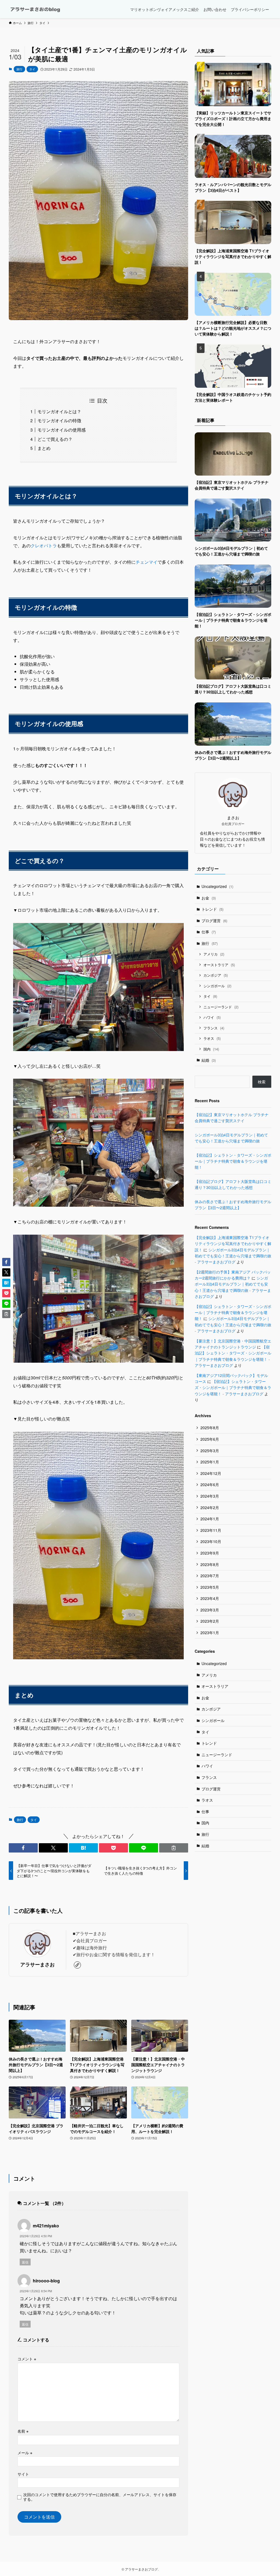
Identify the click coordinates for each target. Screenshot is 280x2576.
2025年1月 (210, 1462)
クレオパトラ (44, 545)
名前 (23, 2431)
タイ (32, 69)
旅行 (19, 69)
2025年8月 (210, 1428)
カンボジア (216, 975)
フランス (214, 1028)
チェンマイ (147, 562)
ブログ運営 (214, 921)
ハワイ (212, 1017)
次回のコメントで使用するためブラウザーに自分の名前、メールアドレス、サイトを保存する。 (100, 2497)
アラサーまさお (37, 1964)
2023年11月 (211, 1530)
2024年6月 (210, 1484)
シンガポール (217, 986)
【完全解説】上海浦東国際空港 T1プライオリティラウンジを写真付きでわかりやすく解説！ (233, 1244)
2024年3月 (210, 1496)
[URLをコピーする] (174, 1848)
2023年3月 (210, 1610)
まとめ (44, 448)
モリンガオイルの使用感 (62, 430)
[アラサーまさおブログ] (35, 9)
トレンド (212, 909)
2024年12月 (211, 1473)
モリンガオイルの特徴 (59, 420)
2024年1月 (210, 1519)
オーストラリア (219, 965)
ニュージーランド (221, 1007)
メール (25, 2452)
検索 (262, 1082)
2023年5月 (210, 1587)
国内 (211, 1049)
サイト (23, 2474)
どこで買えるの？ (55, 439)
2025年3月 (210, 1451)
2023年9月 (210, 1553)
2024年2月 (210, 1507)
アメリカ (214, 954)
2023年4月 (210, 1598)
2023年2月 (210, 1621)
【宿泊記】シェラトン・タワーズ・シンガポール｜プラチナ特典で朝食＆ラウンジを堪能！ (233, 1161)
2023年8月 (210, 1564)
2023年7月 (210, 1576)
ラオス (212, 1038)
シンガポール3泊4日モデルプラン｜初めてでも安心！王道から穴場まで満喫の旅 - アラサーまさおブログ (233, 1256)
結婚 (209, 1060)
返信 (25, 2262)
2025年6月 (210, 1439)
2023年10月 (211, 1541)
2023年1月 (210, 1633)
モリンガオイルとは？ (59, 411)
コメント (27, 2359)
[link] (77, 1965)
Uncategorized (217, 886)
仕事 (209, 932)
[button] (23, 1848)
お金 (209, 898)
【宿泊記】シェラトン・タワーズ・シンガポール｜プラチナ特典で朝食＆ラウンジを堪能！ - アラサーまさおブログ (233, 1387)
